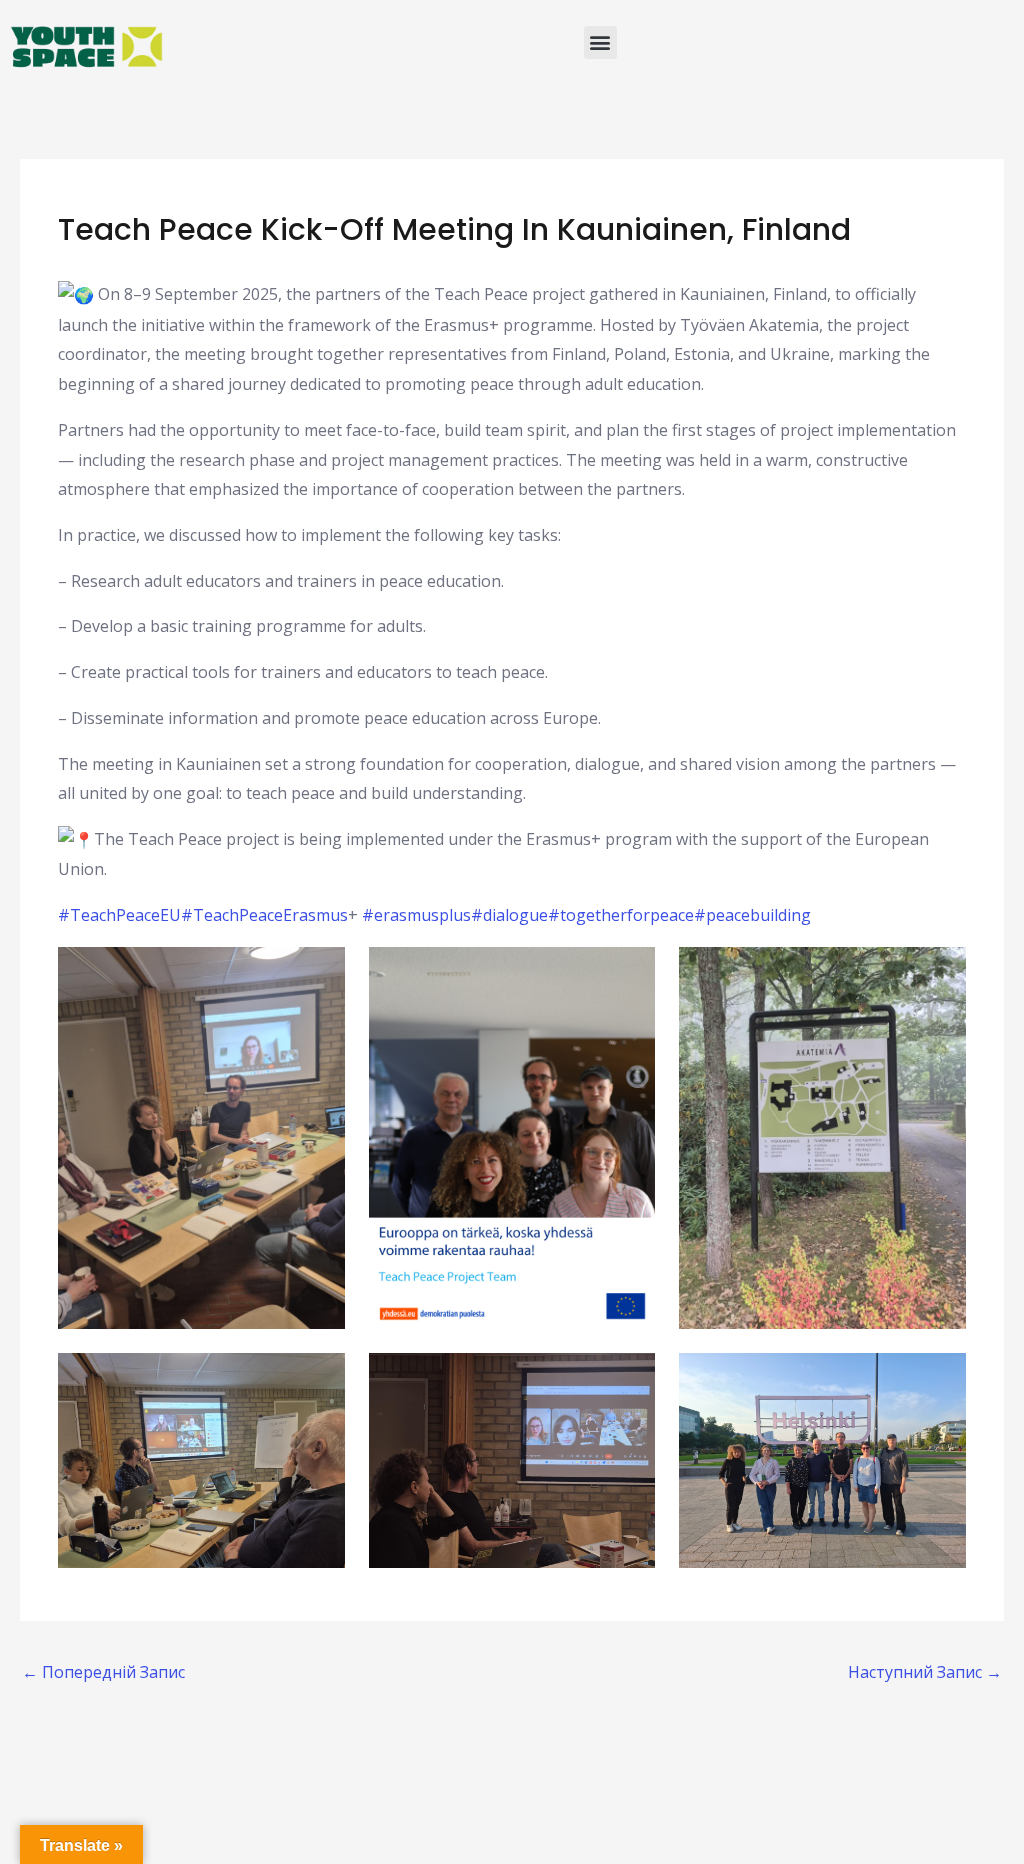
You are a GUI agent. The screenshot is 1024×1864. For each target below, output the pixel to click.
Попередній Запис (103, 1672)
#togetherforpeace (621, 915)
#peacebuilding (752, 915)
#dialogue (509, 915)
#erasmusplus (416, 915)
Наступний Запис (925, 1672)
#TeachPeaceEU (119, 915)
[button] (600, 42)
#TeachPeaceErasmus (264, 915)
